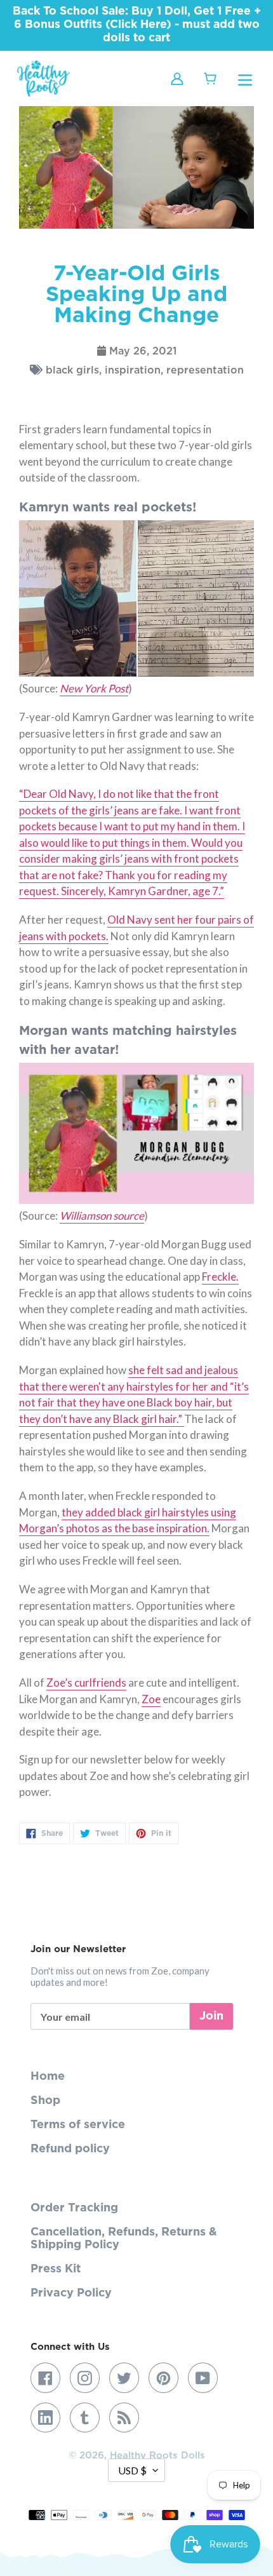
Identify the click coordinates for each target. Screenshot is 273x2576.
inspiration (133, 370)
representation (205, 370)
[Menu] (245, 79)
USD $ (132, 2470)
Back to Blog (146, 1901)
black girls (72, 370)
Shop (45, 2101)
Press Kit (56, 2269)
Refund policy (70, 2149)
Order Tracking (74, 2208)
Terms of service (78, 2125)
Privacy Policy (71, 2293)
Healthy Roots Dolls (157, 2456)
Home (48, 2077)
